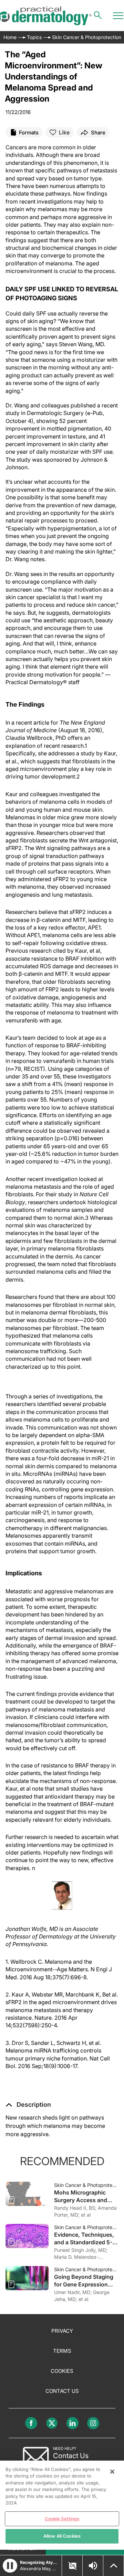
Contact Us (62, 2391)
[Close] (112, 2472)
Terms (62, 2351)
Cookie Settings (62, 2519)
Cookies (62, 2371)
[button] (28, 2105)
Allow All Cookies (62, 2536)
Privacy (62, 2331)
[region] (62, 2505)
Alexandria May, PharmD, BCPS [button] (39, 2569)
